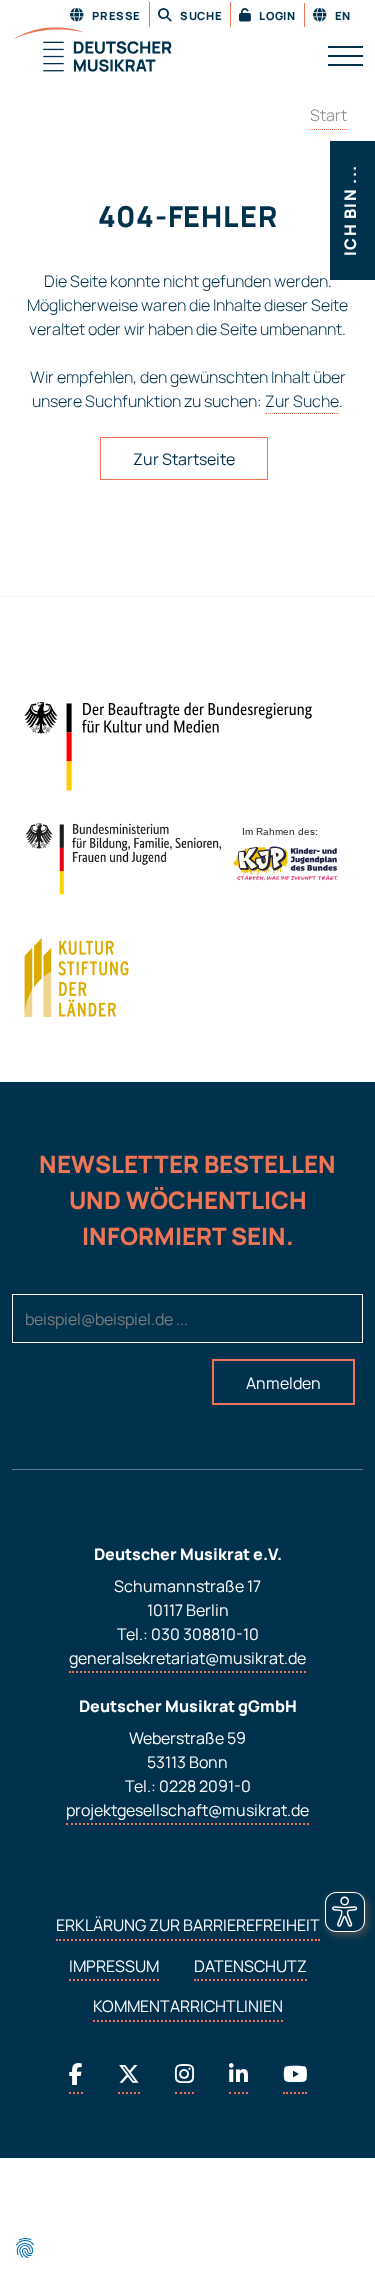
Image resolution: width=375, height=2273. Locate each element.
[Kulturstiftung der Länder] (76, 978)
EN (341, 15)
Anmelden (283, 1383)
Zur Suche (302, 401)
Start (328, 115)
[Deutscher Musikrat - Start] (92, 51)
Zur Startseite (184, 459)
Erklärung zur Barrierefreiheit (188, 1925)
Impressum (114, 1966)
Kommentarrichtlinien (188, 2006)
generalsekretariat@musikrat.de (187, 1658)
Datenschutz (250, 1966)
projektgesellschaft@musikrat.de (187, 1810)
